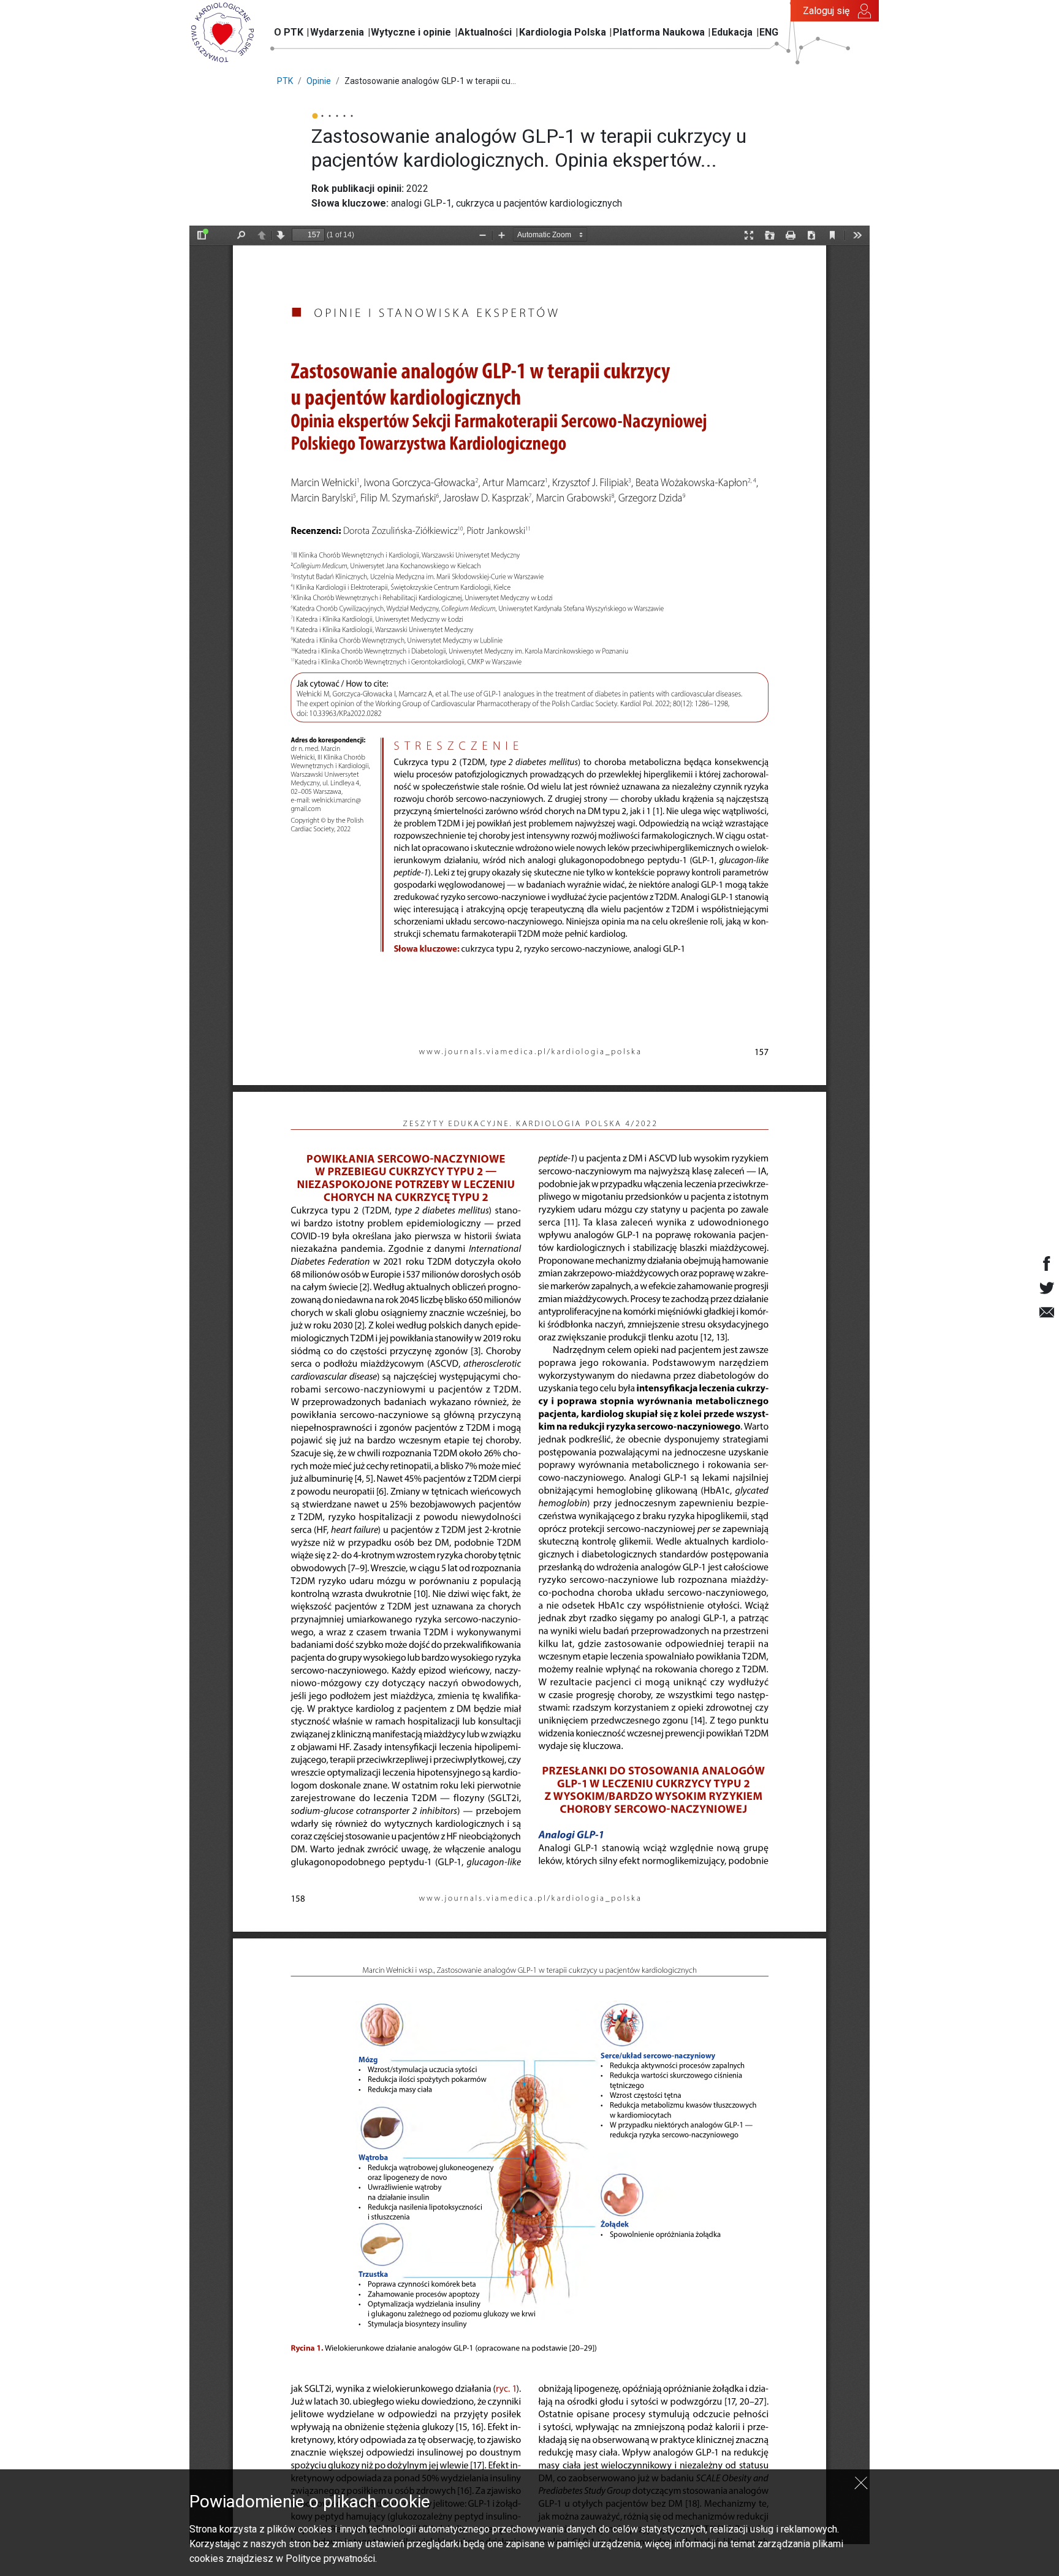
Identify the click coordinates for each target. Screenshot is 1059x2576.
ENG (769, 32)
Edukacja (732, 32)
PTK (285, 81)
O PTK (289, 32)
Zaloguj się (826, 11)
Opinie (319, 81)
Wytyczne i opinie (411, 32)
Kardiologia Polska (563, 32)
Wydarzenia (337, 32)
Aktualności (485, 32)
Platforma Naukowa (659, 32)
